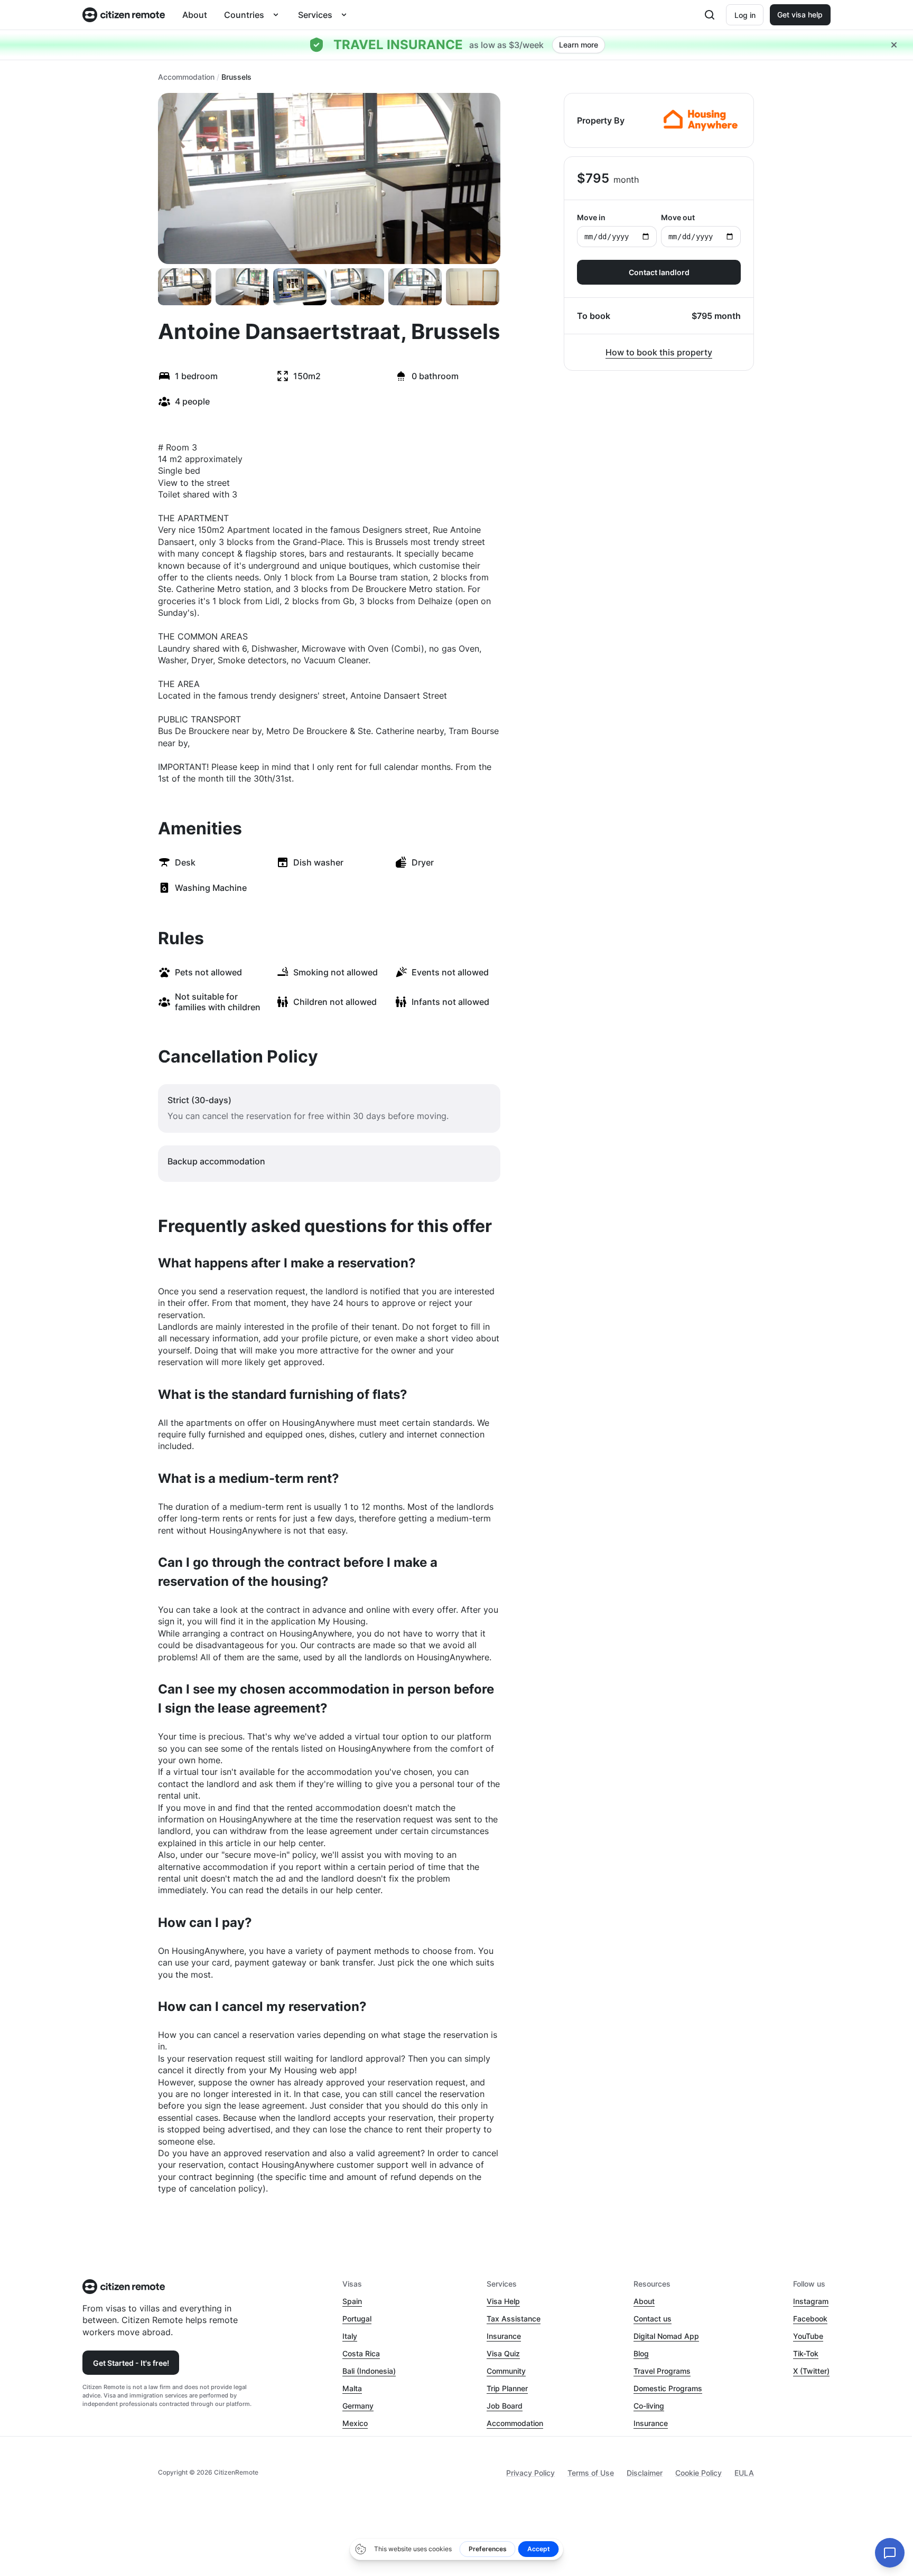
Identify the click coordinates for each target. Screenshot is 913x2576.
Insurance (504, 2336)
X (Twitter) (811, 2371)
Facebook (810, 2319)
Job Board (505, 2406)
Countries (244, 15)
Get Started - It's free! (131, 2363)
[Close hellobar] (894, 45)
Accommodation (186, 77)
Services (315, 15)
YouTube (808, 2336)
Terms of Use (591, 2473)
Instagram (811, 2301)
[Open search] (710, 15)
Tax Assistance (514, 2319)
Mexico (355, 2423)
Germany (358, 2406)
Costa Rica (361, 2353)
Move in (591, 217)
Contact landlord (659, 272)
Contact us (653, 2319)
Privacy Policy (530, 2473)
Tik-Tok (806, 2353)
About (195, 15)
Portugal (357, 2319)
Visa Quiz (503, 2353)
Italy (350, 2336)
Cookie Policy (698, 2473)
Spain (352, 2301)
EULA (744, 2473)
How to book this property (659, 352)
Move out (678, 217)
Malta (352, 2388)
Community (506, 2371)
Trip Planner (507, 2388)
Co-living (649, 2406)
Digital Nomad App (666, 2336)
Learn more (579, 45)
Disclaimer (645, 2473)
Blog (641, 2353)
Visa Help (503, 2301)
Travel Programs (662, 2371)
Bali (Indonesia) (369, 2371)
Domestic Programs (668, 2388)
